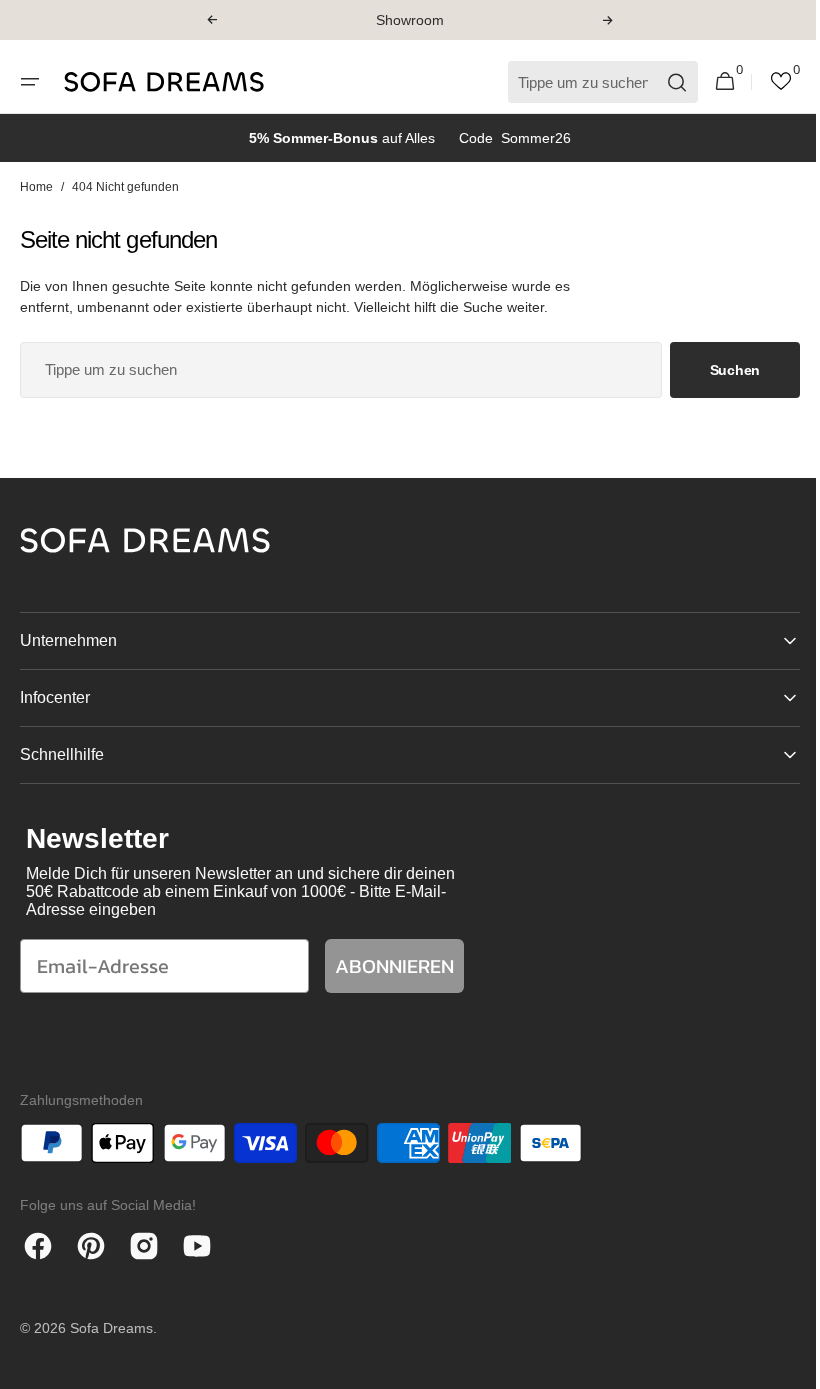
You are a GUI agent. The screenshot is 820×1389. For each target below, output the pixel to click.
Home (36, 187)
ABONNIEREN (394, 966)
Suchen (720, 370)
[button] (212, 20)
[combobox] (333, 370)
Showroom (410, 20)
